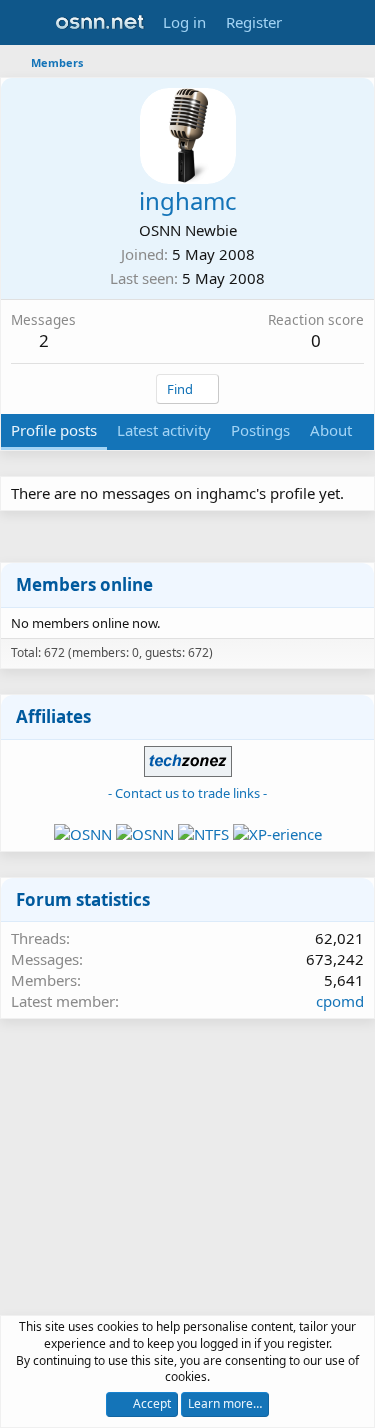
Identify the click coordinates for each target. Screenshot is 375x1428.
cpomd (340, 1001)
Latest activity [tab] (164, 430)
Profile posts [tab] (54, 430)
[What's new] (311, 22)
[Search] (351, 22)
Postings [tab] (260, 430)
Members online (84, 584)
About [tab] (331, 430)
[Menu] (27, 23)
